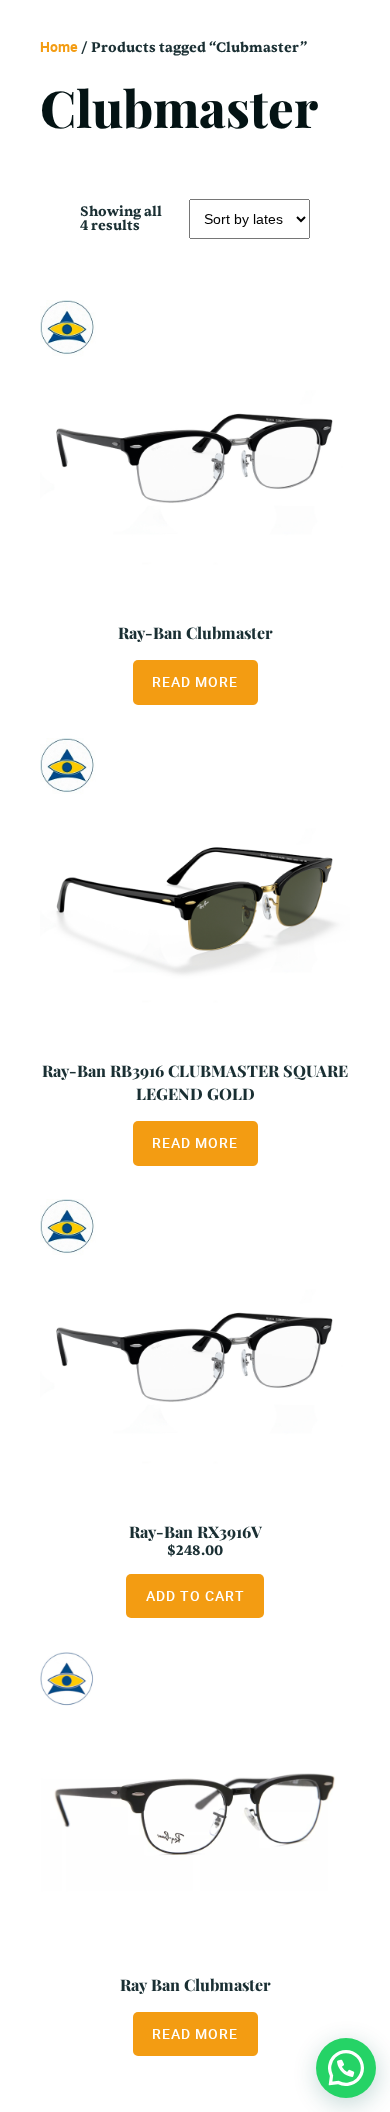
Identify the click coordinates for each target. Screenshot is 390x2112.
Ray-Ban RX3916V (195, 1531)
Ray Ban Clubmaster (195, 1984)
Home (59, 46)
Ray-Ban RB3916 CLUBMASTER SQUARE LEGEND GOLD (195, 1082)
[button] (346, 2068)
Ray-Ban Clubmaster (195, 632)
